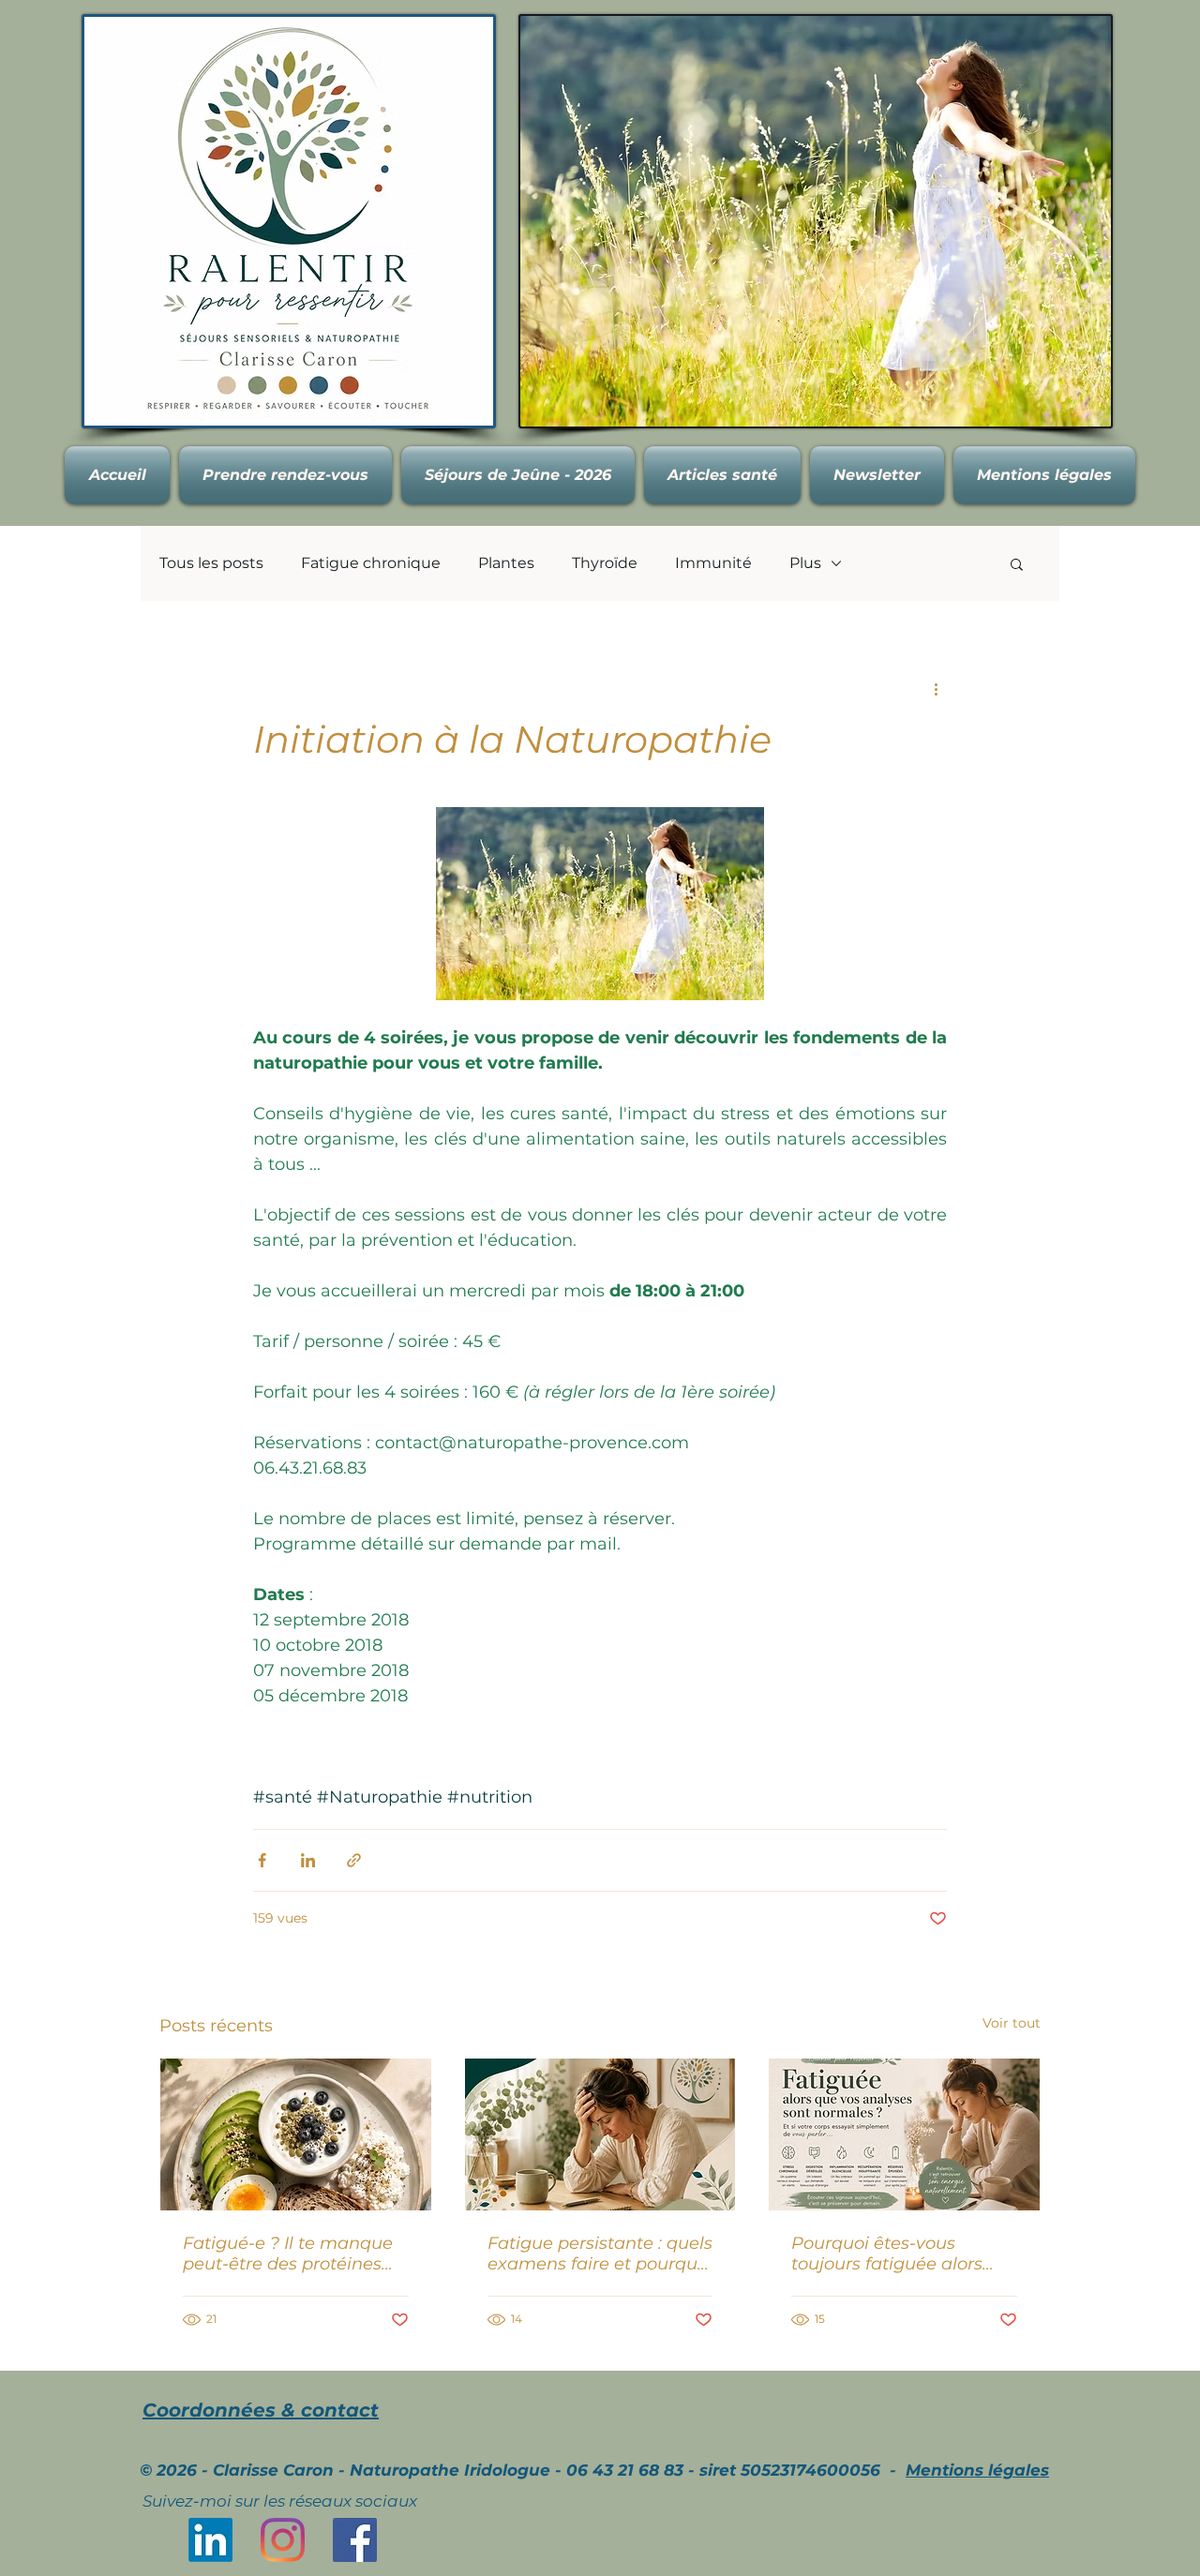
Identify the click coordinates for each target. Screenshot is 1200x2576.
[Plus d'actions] (936, 688)
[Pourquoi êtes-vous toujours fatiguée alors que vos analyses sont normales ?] (904, 2134)
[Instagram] (283, 2540)
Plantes (506, 563)
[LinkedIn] (210, 2540)
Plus (805, 563)
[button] (1017, 563)
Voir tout (1012, 2023)
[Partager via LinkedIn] (308, 1860)
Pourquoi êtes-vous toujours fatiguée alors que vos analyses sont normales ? (887, 2254)
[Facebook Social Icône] (355, 2540)
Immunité (713, 563)
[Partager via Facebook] (262, 1860)
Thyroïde (605, 563)
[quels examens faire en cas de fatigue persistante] (600, 2134)
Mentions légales (977, 2470)
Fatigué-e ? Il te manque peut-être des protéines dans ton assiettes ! (288, 2254)
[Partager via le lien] (354, 1860)
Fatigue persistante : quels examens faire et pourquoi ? (600, 2254)
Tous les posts (211, 563)
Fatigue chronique (371, 563)
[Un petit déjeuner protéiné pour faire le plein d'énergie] (296, 2134)
